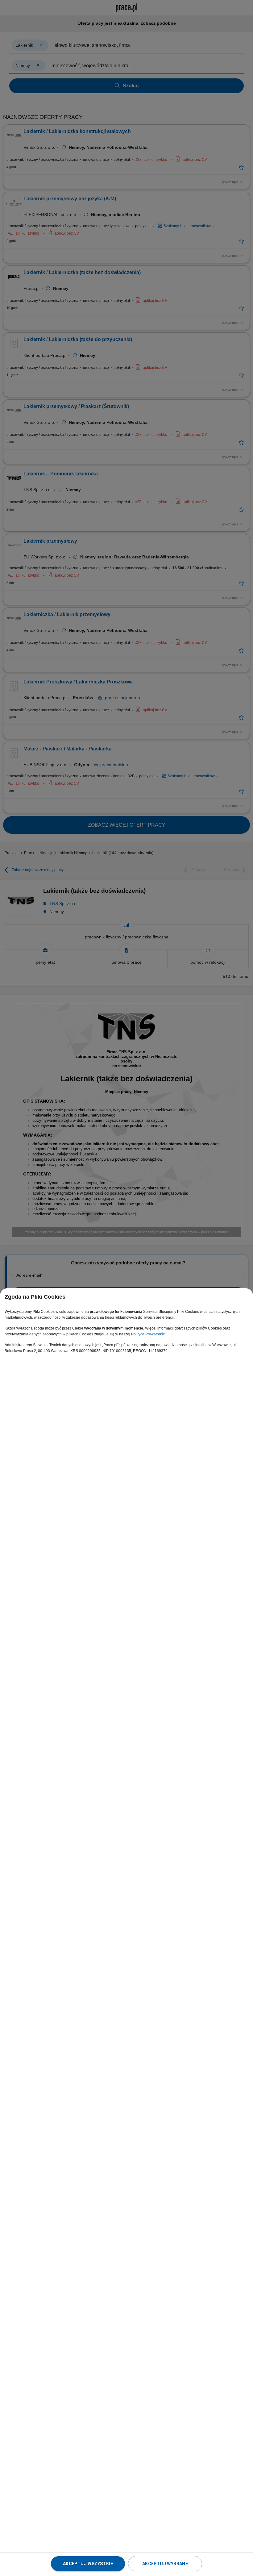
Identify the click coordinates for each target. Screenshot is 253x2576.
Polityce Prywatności (148, 1334)
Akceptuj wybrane (165, 2564)
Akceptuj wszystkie (88, 2564)
